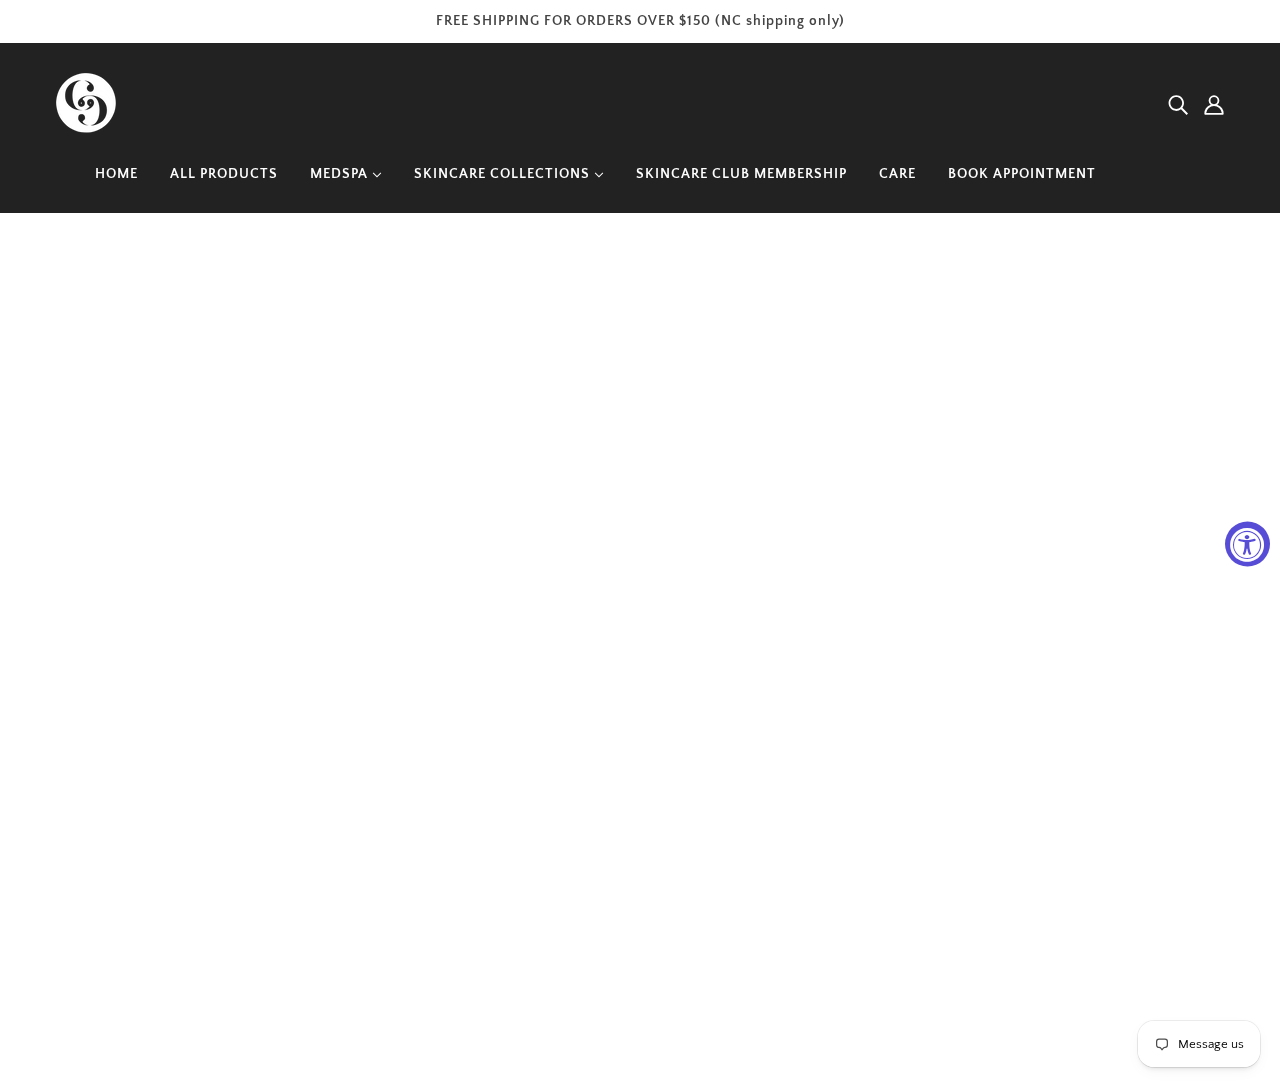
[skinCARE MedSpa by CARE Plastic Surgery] (86, 128)
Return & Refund (891, 861)
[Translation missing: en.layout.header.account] (1214, 105)
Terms (850, 888)
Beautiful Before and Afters (928, 780)
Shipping (860, 915)
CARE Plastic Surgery (907, 726)
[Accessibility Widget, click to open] (1247, 543)
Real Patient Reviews (907, 807)
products (821, 480)
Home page (582, 480)
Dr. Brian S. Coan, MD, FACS (934, 753)
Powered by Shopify (141, 1014)
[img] (1178, 105)
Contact (858, 942)
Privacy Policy (880, 834)
